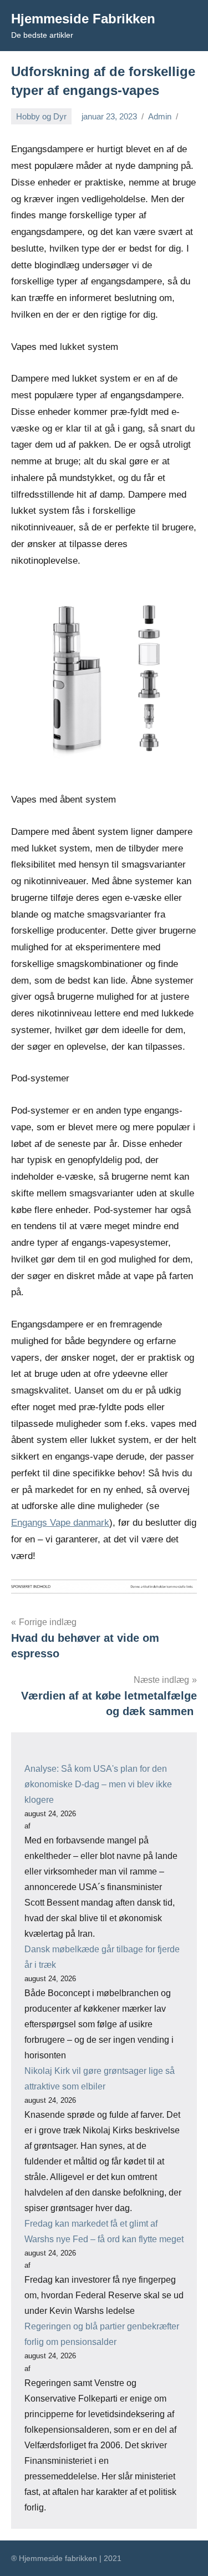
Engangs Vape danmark (60, 1523)
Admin (160, 116)
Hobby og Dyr (41, 116)
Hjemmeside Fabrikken (83, 19)
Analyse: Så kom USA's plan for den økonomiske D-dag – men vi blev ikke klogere (98, 1784)
